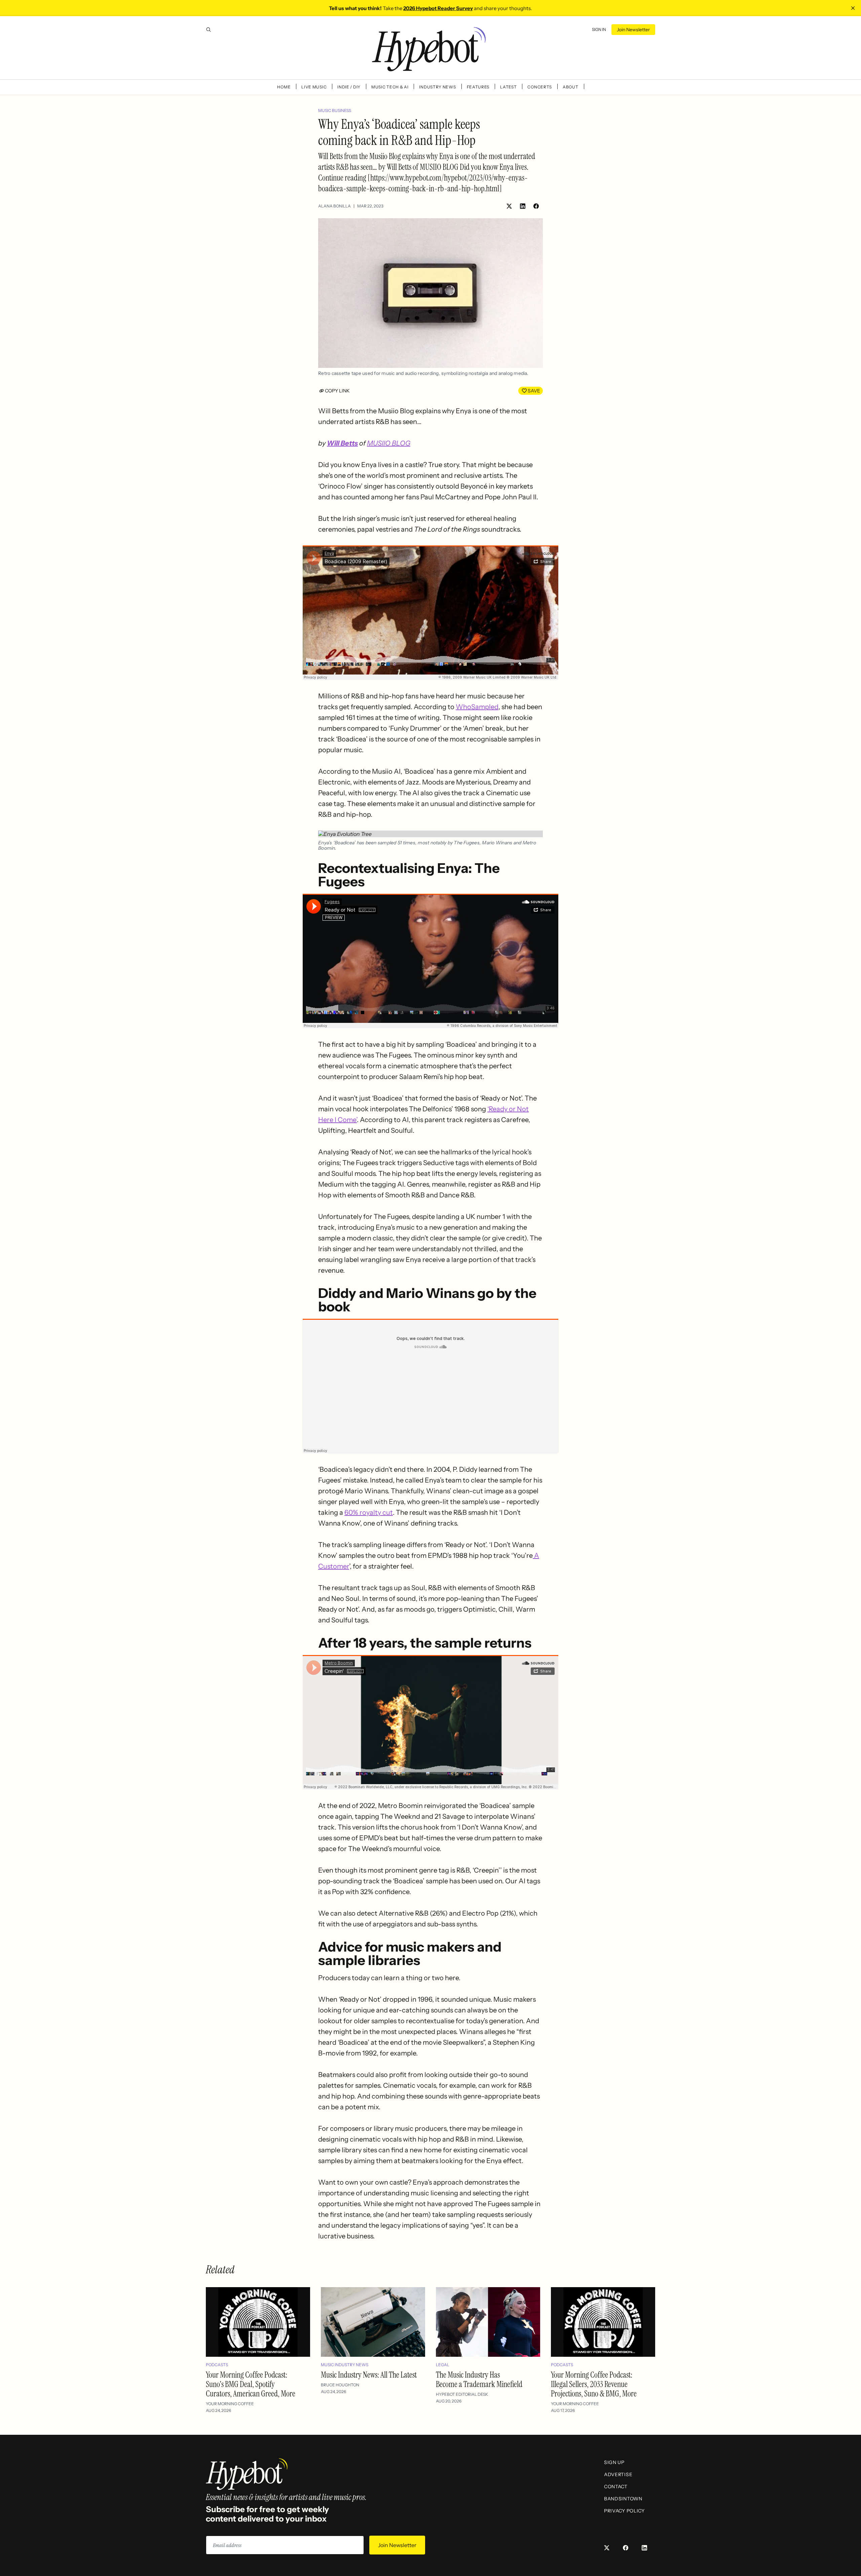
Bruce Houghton (340, 2385)
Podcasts (217, 2365)
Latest (508, 87)
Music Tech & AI (390, 87)
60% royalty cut (369, 1512)
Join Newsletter (633, 30)
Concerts (540, 87)
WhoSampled (477, 707)
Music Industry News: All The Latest (369, 2375)
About (571, 87)
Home (284, 87)
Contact (616, 2487)
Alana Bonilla (334, 206)
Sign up (614, 2462)
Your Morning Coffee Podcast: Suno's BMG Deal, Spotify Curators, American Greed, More (251, 2384)
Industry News (437, 87)
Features (478, 87)
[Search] (209, 30)
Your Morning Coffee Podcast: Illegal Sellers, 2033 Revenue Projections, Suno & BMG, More (594, 2384)
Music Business (335, 110)
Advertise (618, 2474)
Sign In (599, 29)
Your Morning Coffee (230, 2404)
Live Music (314, 87)
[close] (853, 8)
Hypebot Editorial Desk (462, 2394)
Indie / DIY (349, 87)
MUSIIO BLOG (389, 443)
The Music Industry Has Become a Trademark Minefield (479, 2379)
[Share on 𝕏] (509, 206)
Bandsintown (623, 2499)
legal (443, 2365)
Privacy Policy (624, 2511)
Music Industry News (345, 2365)
